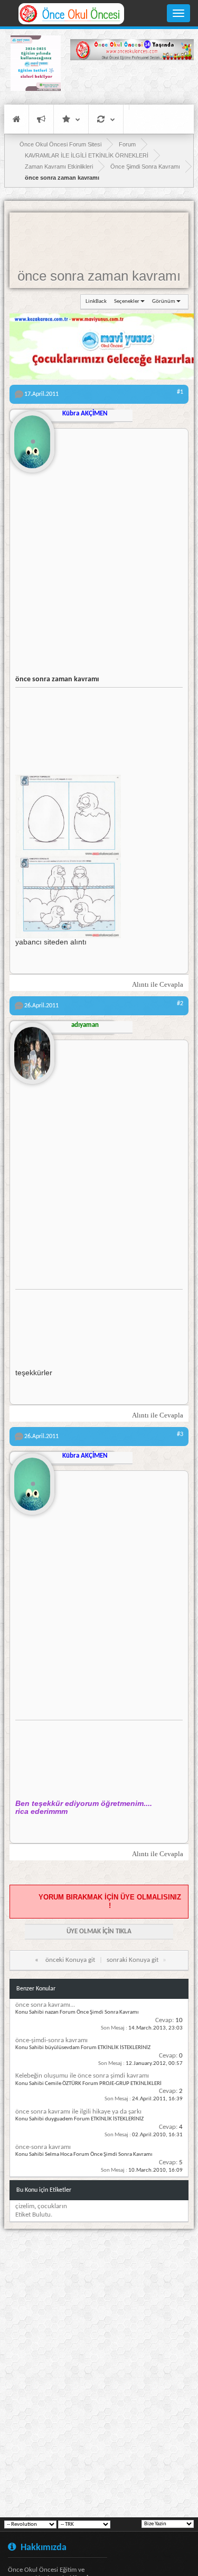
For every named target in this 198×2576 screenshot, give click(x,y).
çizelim (25, 2206)
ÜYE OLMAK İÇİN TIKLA (99, 1931)
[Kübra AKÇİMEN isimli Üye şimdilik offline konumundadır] (32, 438)
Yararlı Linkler (71, 119)
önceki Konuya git (70, 1960)
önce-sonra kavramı (43, 2147)
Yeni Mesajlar (41, 119)
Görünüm (164, 302)
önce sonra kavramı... (45, 2005)
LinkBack (96, 302)
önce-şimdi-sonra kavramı (51, 2040)
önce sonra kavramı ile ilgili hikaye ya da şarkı (78, 2112)
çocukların (52, 2206)
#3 (180, 1434)
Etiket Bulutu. (34, 2215)
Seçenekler (127, 302)
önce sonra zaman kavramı (99, 276)
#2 (180, 1004)
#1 (180, 392)
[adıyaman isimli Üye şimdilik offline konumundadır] (32, 1049)
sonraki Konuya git (133, 1960)
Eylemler (106, 119)
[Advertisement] (132, 82)
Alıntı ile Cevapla (158, 984)
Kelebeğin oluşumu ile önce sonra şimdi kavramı (82, 2076)
